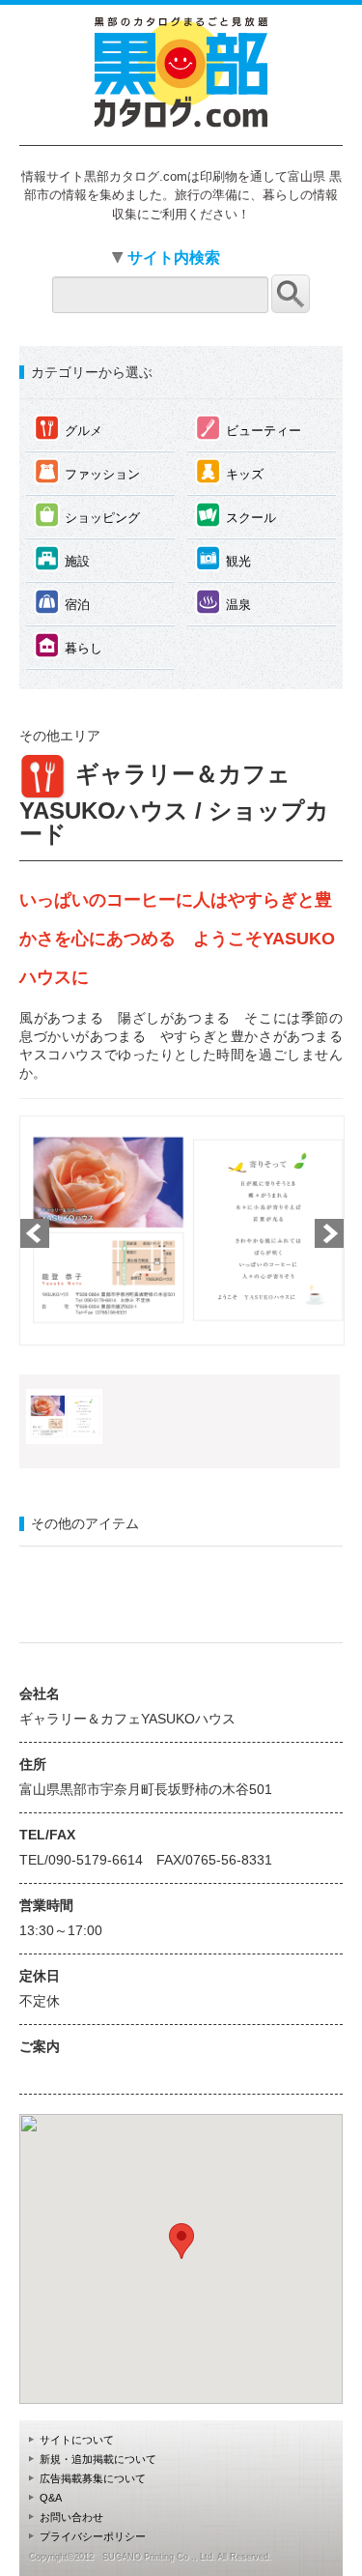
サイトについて (77, 2440)
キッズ (230, 471)
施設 (62, 558)
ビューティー (249, 428)
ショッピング (87, 515)
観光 (223, 558)
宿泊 (62, 602)
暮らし (69, 645)
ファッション (87, 471)
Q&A (51, 2498)
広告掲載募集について (93, 2478)
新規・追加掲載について (98, 2459)
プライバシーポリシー (93, 2536)
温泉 (223, 602)
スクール (236, 515)
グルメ (69, 428)
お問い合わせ (71, 2517)
